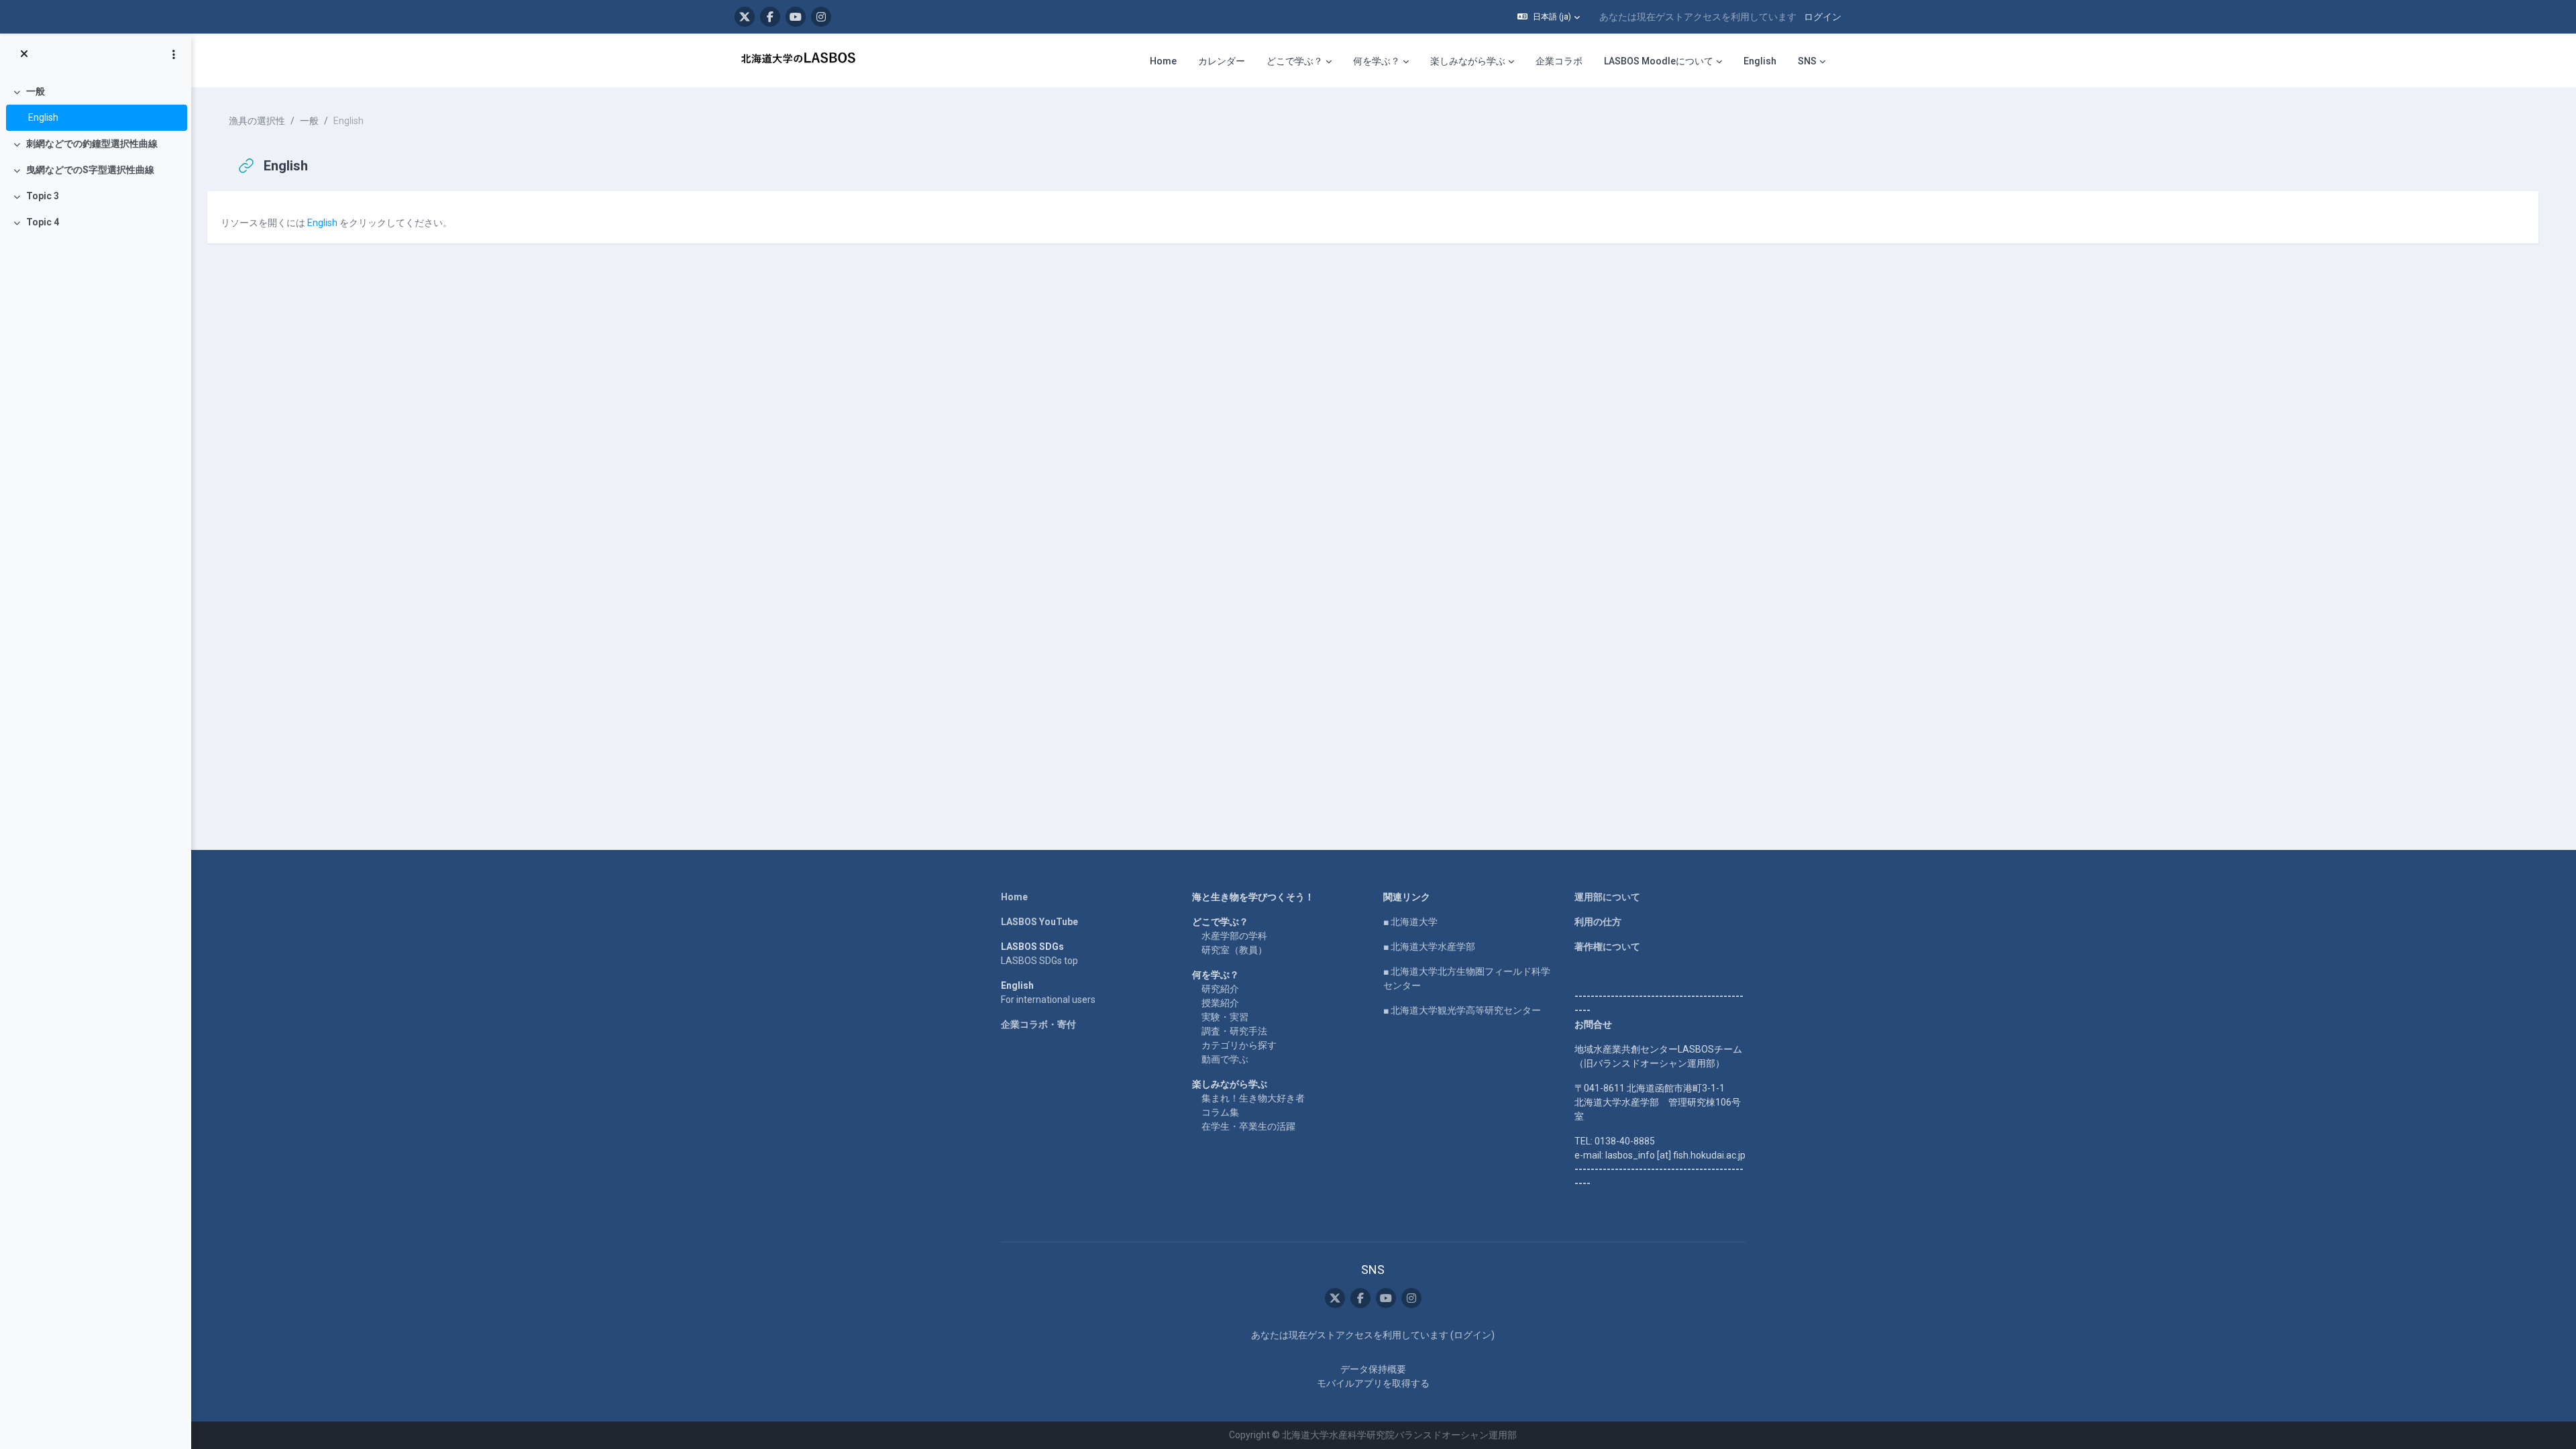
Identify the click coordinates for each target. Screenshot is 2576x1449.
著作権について (1607, 947)
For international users (1048, 1000)
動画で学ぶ (1225, 1059)
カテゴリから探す (1239, 1045)
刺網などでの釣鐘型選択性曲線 (92, 144)
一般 (36, 91)
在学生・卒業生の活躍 (1248, 1126)
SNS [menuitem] (1807, 61)
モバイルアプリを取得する (1373, 1383)
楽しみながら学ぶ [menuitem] (1468, 61)
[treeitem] (95, 105)
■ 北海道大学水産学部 (1429, 947)
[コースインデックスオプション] (174, 54)
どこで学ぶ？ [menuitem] (1295, 61)
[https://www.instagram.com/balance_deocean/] (821, 17)
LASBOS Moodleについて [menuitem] (1659, 61)
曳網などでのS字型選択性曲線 (90, 170)
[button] (1549, 17)
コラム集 (1220, 1112)
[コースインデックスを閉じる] (24, 54)
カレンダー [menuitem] (1222, 61)
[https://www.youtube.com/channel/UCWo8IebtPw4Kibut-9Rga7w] (796, 17)
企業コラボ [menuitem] (1559, 61)
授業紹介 (1220, 1003)
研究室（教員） (1234, 950)
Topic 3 (43, 196)
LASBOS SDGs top (1039, 961)
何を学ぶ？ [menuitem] (1377, 61)
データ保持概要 (1373, 1369)
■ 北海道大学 (1410, 922)
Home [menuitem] (1163, 61)
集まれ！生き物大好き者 (1253, 1098)
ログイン (1823, 17)
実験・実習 (1225, 1017)
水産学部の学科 (1234, 936)
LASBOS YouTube (1039, 922)
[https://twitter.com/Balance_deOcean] (745, 17)
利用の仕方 (1598, 922)
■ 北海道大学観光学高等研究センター (1462, 1010)
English (43, 117)
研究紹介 (1220, 989)
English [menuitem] (1760, 61)
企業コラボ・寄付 (1038, 1024)
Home (1014, 897)
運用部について (1607, 897)
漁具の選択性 (257, 121)
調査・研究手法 (1234, 1031)
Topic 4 (43, 222)
